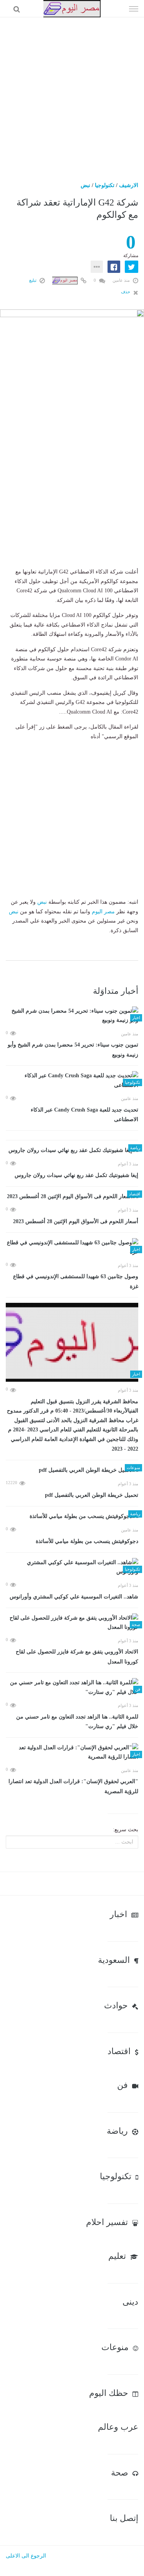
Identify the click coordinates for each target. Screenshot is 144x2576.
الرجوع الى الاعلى (26, 2556)
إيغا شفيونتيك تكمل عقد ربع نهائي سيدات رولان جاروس (76, 1175)
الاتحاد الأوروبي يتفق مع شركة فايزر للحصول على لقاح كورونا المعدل (77, 1657)
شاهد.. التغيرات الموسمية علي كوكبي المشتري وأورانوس (74, 1597)
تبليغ (33, 280)
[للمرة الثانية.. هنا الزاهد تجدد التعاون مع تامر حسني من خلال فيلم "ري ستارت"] (72, 1688)
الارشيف (129, 185)
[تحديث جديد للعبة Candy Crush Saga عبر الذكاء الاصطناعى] (72, 1081)
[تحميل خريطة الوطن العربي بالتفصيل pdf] (72, 1470)
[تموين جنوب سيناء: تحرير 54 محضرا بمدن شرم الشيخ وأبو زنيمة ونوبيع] (72, 1016)
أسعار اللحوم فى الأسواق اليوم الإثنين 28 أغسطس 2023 (76, 1221)
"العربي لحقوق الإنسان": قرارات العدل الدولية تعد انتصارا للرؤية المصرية (73, 1786)
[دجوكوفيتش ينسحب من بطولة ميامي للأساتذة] (72, 1517)
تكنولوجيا (105, 185)
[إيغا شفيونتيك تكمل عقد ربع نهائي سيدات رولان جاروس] (72, 1151)
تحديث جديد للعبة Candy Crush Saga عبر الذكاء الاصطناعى (84, 1115)
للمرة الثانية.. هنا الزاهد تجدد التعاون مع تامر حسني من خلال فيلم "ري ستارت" (77, 1722)
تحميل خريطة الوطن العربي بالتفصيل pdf (92, 1495)
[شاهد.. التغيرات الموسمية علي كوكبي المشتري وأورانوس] (72, 1567)
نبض (85, 185)
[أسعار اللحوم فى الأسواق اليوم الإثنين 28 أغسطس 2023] (72, 1197)
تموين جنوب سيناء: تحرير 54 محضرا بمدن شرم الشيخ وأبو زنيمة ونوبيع (73, 1050)
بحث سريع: (126, 1830)
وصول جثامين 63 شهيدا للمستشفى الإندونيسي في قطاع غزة (76, 1281)
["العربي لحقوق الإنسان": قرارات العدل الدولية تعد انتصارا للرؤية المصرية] (72, 1753)
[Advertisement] (72, 93)
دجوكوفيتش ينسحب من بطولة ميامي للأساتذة (87, 1541)
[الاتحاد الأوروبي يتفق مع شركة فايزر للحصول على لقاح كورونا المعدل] (72, 1623)
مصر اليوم (103, 912)
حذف (126, 292)
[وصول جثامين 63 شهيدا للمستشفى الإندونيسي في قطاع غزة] (72, 1248)
